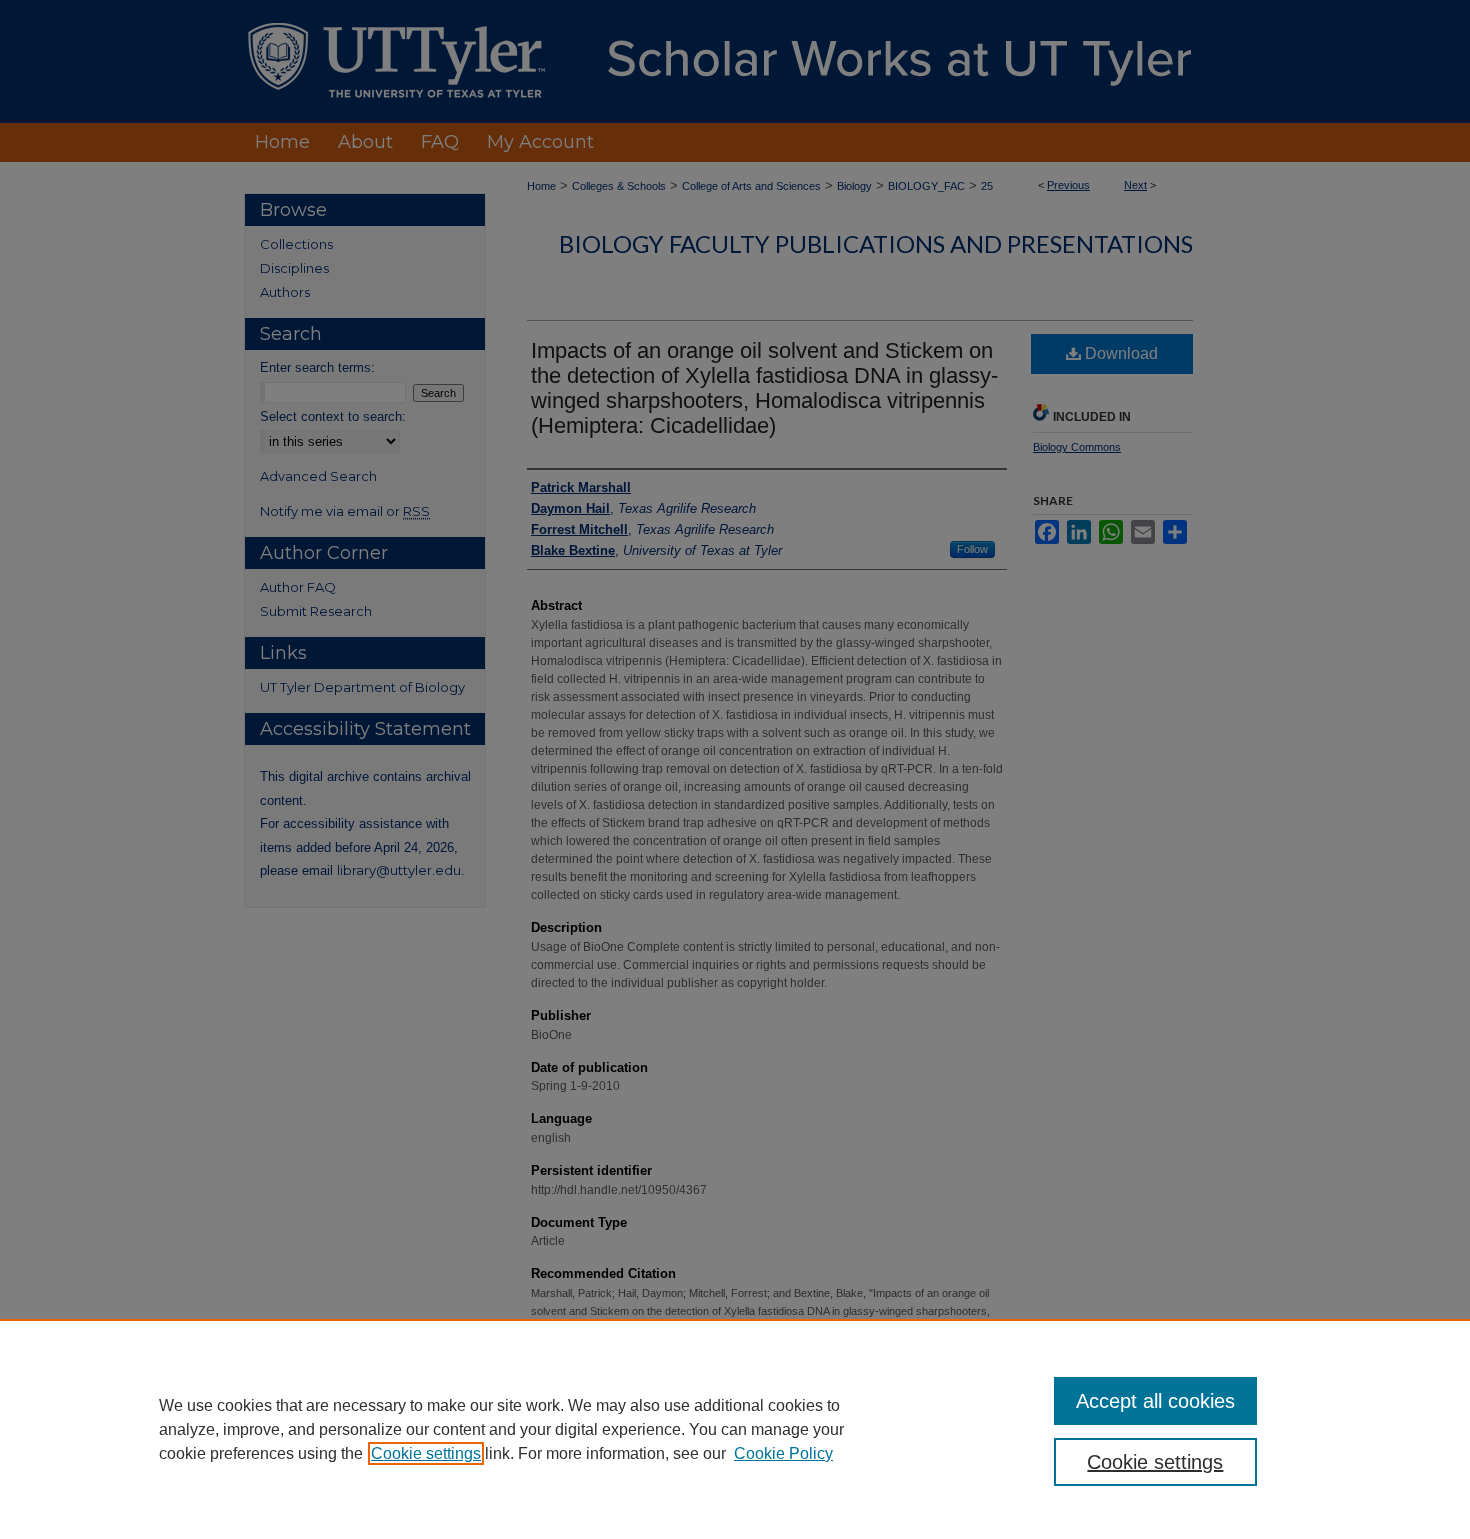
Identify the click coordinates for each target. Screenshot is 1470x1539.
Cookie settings (426, 1453)
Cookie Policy (783, 1453)
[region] (735, 1429)
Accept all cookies (1155, 1401)
